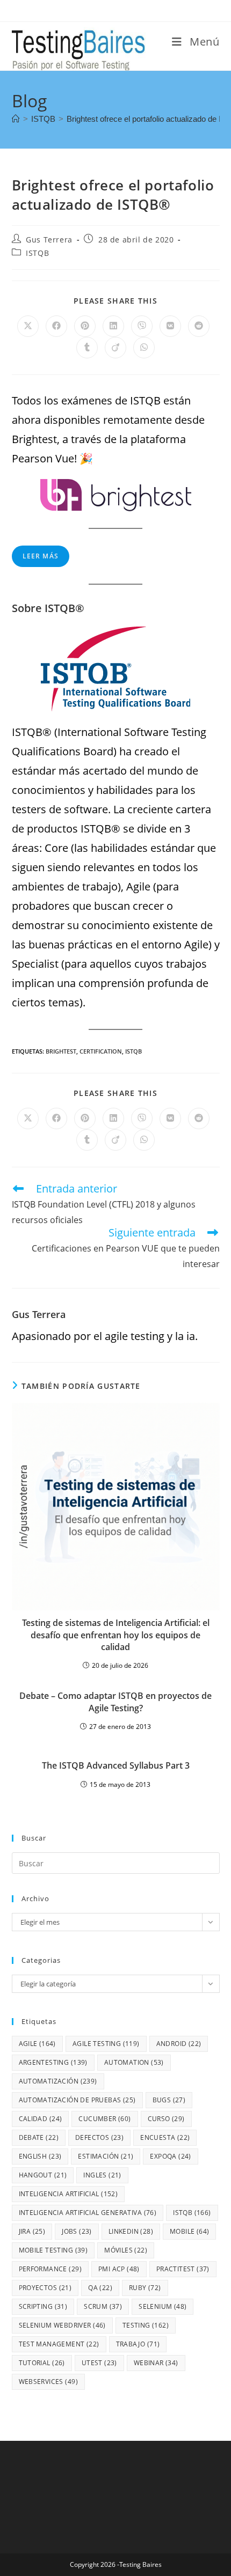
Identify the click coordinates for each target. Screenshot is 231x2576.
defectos (99, 2137)
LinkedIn (131, 2231)
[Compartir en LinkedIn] (113, 326)
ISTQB (37, 253)
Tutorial (42, 2363)
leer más (41, 556)
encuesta (165, 2137)
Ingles (102, 2175)
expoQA (170, 2156)
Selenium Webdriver (62, 2325)
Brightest (61, 1051)
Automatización (58, 2081)
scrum (103, 2306)
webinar (156, 2363)
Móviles (126, 2250)
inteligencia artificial (68, 2194)
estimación (106, 2156)
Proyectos (45, 2288)
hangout (43, 2175)
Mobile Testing (53, 2250)
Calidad (41, 2119)
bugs (169, 2100)
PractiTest (183, 2269)
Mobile (189, 2231)
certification (101, 1051)
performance (50, 2269)
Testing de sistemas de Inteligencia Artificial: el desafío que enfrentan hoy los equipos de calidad (116, 1635)
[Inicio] (16, 119)
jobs (77, 2231)
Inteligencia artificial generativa (88, 2213)
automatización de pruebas (77, 2100)
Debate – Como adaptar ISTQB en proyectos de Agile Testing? (115, 1702)
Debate (39, 2137)
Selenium (163, 2306)
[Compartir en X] (28, 326)
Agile (37, 2044)
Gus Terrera (49, 240)
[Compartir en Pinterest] (85, 326)
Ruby (145, 2288)
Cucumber (104, 2119)
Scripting (43, 2306)
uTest (99, 2363)
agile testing (106, 2044)
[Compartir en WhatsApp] (144, 348)
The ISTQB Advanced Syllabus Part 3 (116, 1765)
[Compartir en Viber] (142, 326)
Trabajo (138, 2344)
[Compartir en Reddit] (199, 326)
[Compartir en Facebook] (56, 326)
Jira (32, 2231)
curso (166, 2119)
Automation (134, 2062)
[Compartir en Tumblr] (87, 348)
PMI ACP (119, 2269)
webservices (48, 2382)
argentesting (53, 2062)
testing (146, 2325)
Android (179, 2044)
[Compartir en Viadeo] (115, 348)
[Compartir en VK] (170, 326)
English (40, 2156)
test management (59, 2344)
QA (100, 2288)
